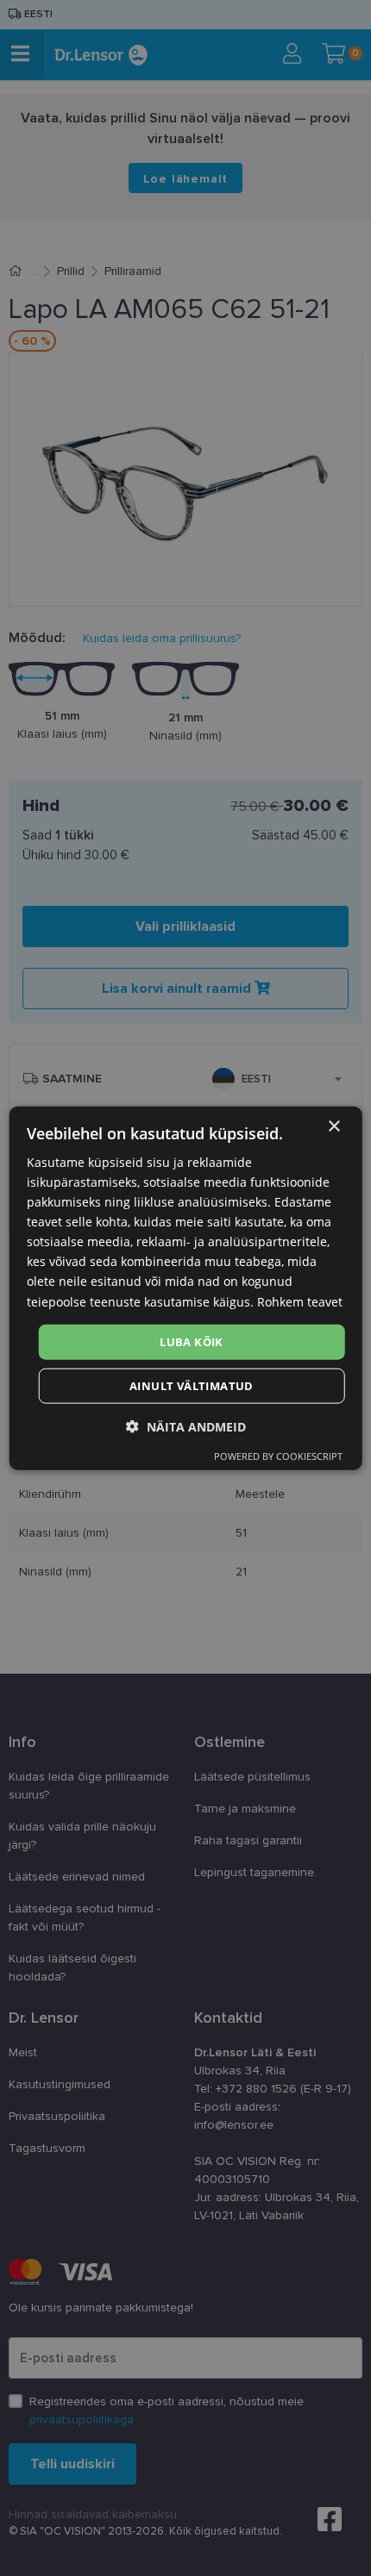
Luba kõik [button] (192, 1341)
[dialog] (186, 1288)
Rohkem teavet (300, 1301)
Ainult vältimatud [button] (192, 1386)
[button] (186, 1427)
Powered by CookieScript (278, 1456)
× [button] (333, 1126)
